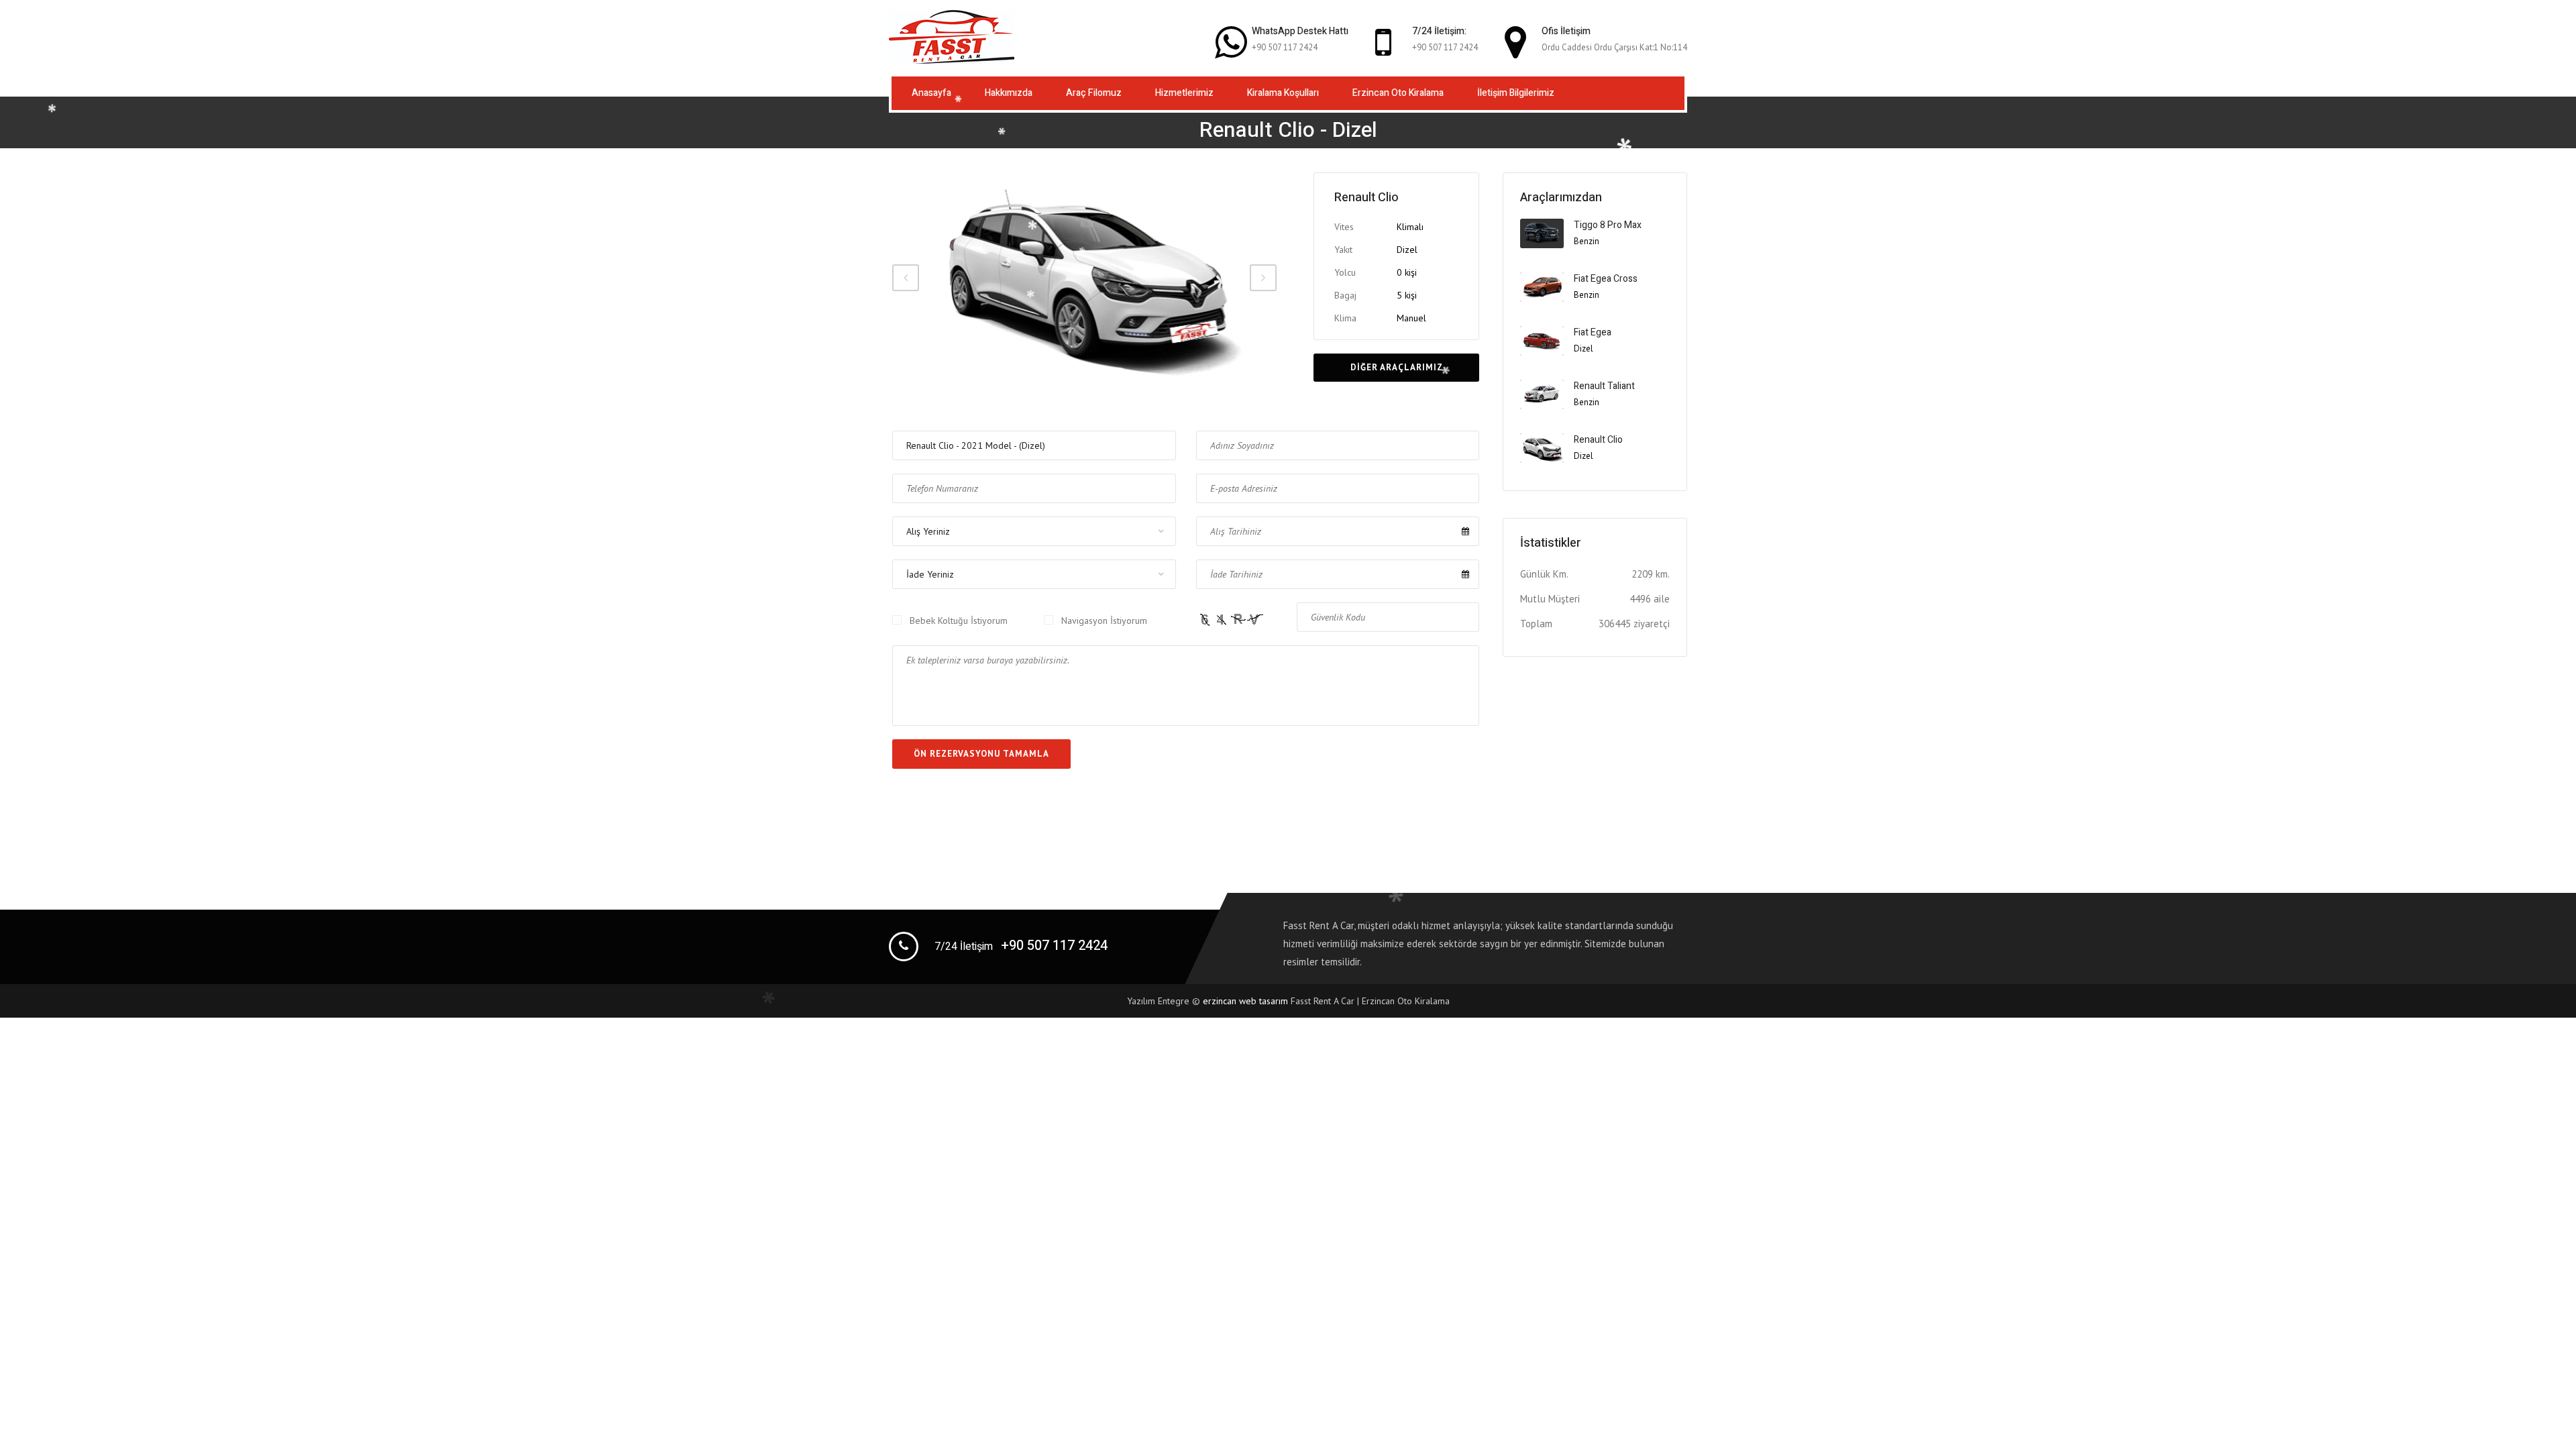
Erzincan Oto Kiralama (1398, 93)
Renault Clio (1598, 440)
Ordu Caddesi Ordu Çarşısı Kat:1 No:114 (1614, 47)
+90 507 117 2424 (1285, 47)
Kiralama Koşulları (1283, 93)
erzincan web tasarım (1245, 1001)
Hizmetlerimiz (1184, 93)
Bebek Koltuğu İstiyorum (959, 621)
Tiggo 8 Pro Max (1608, 225)
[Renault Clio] (1084, 278)
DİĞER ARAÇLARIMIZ (1397, 367)
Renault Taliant (1604, 386)
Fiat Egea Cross (1606, 279)
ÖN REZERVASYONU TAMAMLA (981, 754)
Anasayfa (931, 93)
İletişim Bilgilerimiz (1516, 93)
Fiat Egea (1593, 332)
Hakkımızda (1009, 93)
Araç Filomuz (1094, 93)
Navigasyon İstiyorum (1104, 621)
